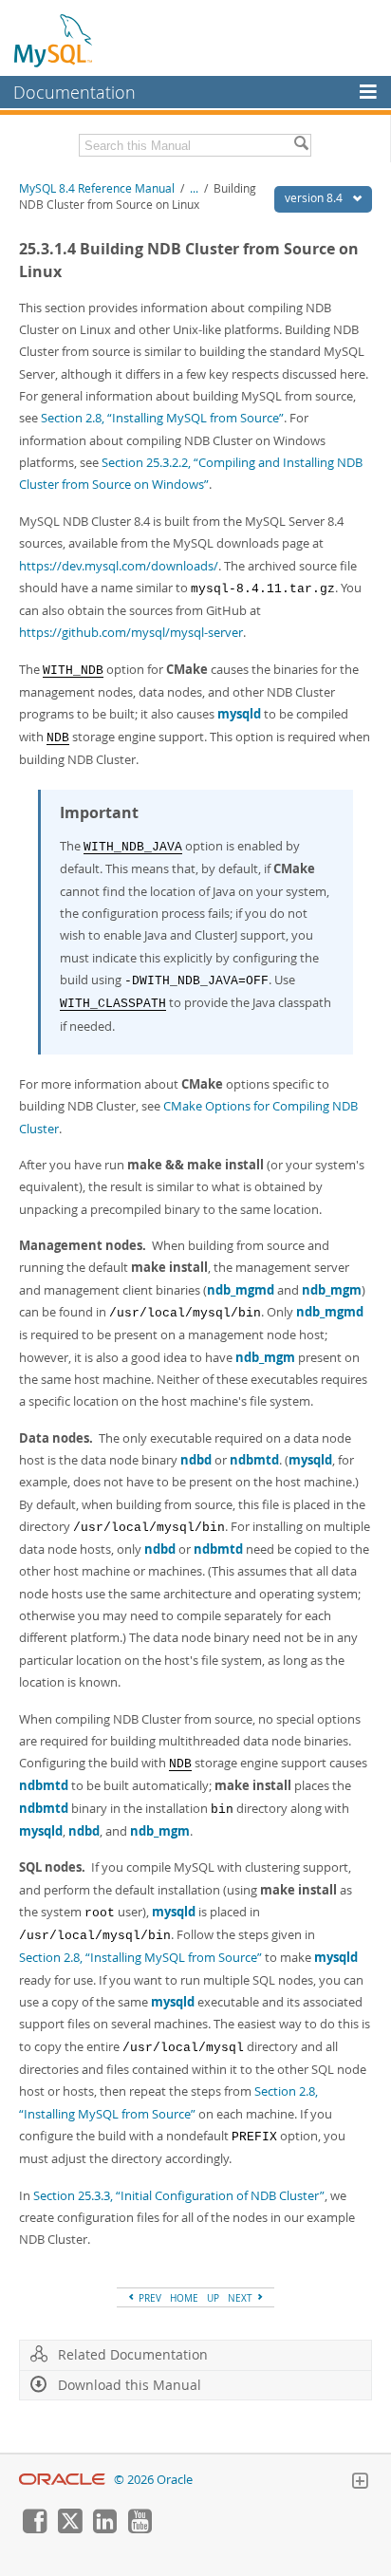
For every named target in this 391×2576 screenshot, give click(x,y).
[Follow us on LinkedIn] (104, 2529)
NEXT (242, 2298)
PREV (149, 2298)
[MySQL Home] (54, 40)
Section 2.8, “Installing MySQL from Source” (162, 418)
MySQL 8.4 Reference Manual (97, 188)
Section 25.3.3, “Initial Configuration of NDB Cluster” (179, 2195)
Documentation (74, 92)
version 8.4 (315, 198)
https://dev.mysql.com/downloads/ (119, 566)
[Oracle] (62, 2480)
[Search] (301, 145)
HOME (184, 2298)
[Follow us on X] (69, 2529)
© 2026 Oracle (153, 2480)
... (194, 188)
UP (213, 2298)
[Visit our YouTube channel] (140, 2529)
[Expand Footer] (360, 2483)
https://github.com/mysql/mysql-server (131, 632)
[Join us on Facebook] (34, 2529)
